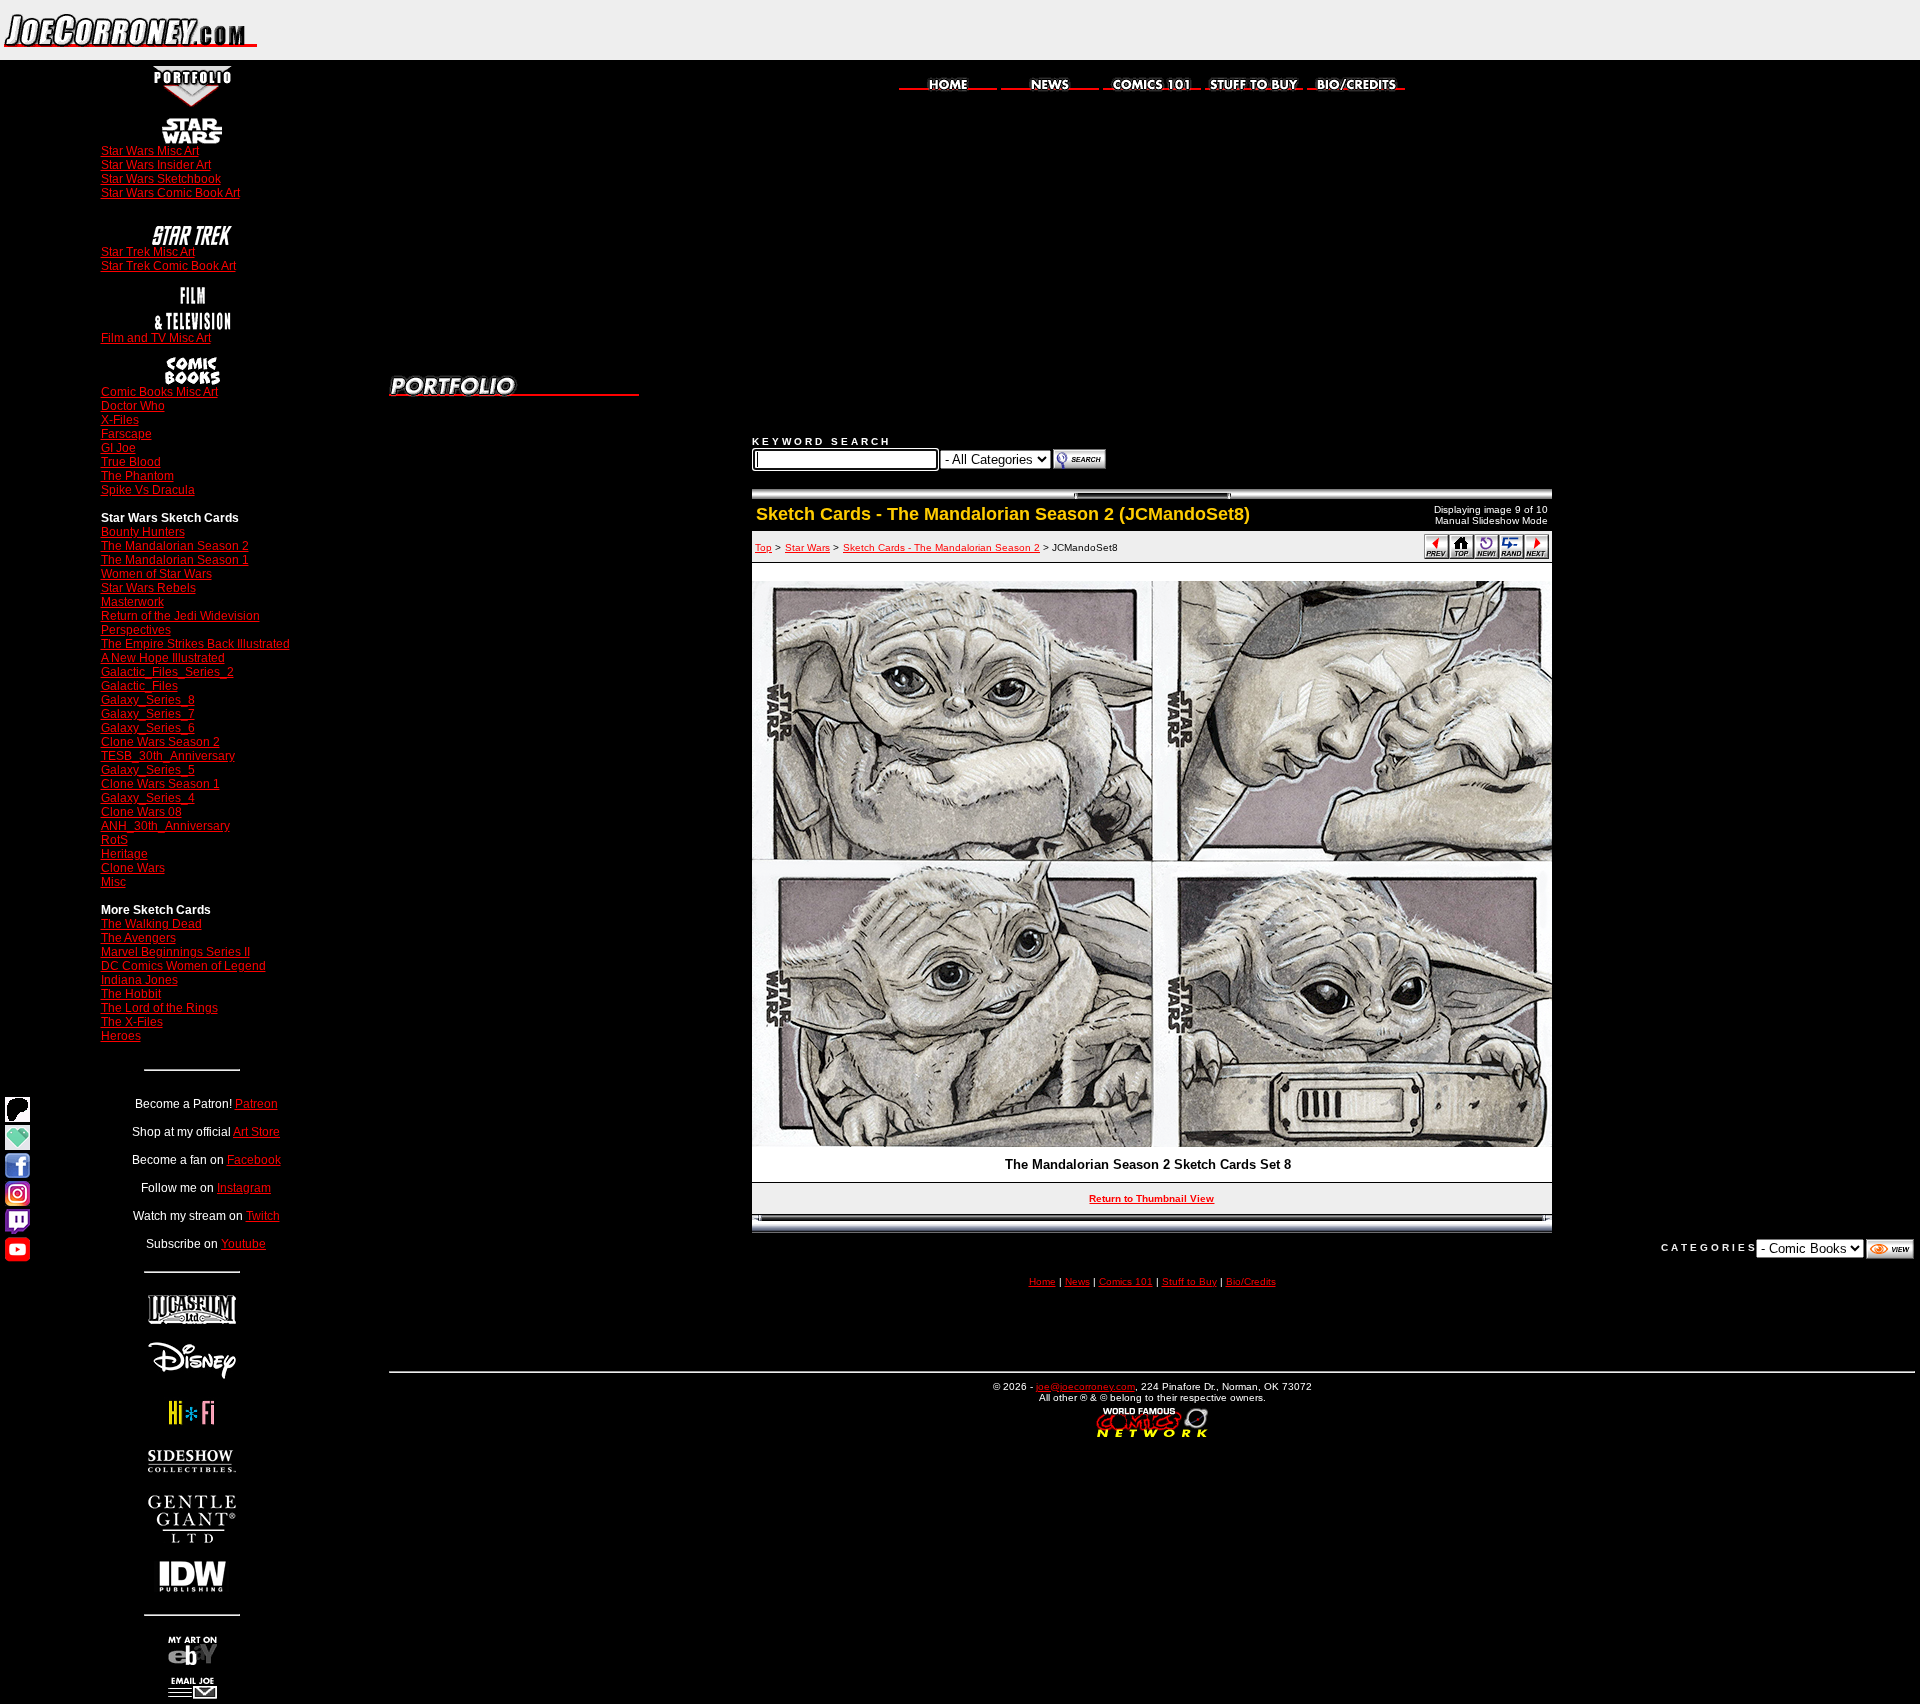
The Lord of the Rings (159, 1008)
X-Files (120, 420)
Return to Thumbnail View (1151, 1198)
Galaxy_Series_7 (148, 714)
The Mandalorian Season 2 (175, 546)
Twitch (263, 1216)
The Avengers (138, 938)
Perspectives (136, 630)
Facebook (254, 1160)
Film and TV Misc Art (156, 338)
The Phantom (137, 476)
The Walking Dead (151, 924)
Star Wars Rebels (148, 588)
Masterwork (132, 602)
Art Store (256, 1132)
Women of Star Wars (156, 574)
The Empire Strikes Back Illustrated (195, 644)
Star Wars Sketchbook (161, 179)
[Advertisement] (1686, 30)
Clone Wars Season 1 (160, 784)
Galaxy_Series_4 (148, 798)
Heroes (121, 1036)
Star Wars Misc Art (150, 151)
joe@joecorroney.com (1085, 1386)
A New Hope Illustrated (163, 658)
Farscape (126, 434)
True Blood (131, 462)
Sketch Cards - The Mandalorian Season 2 (941, 547)
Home (1042, 1281)
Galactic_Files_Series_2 (167, 672)
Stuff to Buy (1189, 1281)
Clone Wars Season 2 (160, 742)
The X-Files (132, 1022)
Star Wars (807, 547)
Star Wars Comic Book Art (170, 193)
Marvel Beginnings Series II (175, 952)
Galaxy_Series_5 (148, 770)
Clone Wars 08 (141, 812)
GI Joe (118, 448)
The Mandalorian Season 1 (175, 560)
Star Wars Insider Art (156, 165)
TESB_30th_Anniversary (168, 756)
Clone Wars (133, 868)
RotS (114, 840)
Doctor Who (133, 406)
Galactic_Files (139, 686)
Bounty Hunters (143, 532)
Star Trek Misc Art (148, 252)
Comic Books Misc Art (159, 392)
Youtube (243, 1244)
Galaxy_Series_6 (148, 728)
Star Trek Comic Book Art (168, 266)
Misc (113, 882)
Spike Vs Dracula (148, 490)
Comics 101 (1126, 1281)
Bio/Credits (1251, 1281)
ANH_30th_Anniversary (165, 826)
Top (763, 547)
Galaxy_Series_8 (148, 700)
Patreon (256, 1104)
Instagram (244, 1188)
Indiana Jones (139, 980)
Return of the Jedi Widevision (180, 616)
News (1077, 1281)
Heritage (124, 854)
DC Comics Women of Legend (183, 966)
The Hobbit (131, 994)
